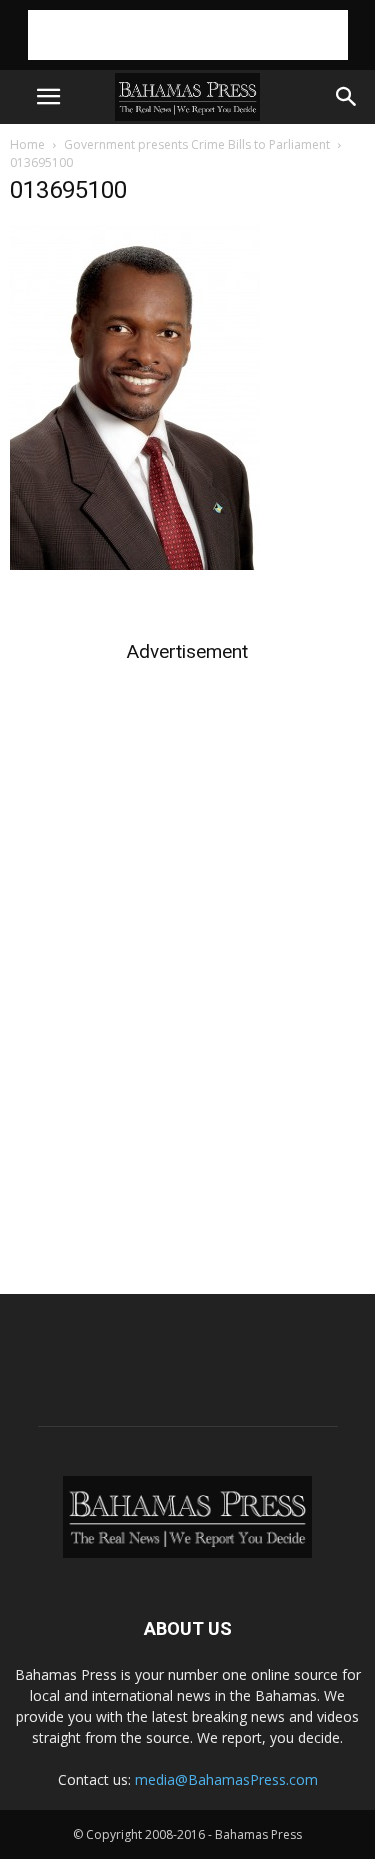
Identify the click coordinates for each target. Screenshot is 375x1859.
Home (27, 144)
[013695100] (135, 565)
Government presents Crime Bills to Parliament (197, 144)
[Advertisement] (188, 35)
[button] (347, 97)
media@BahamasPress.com (226, 1779)
